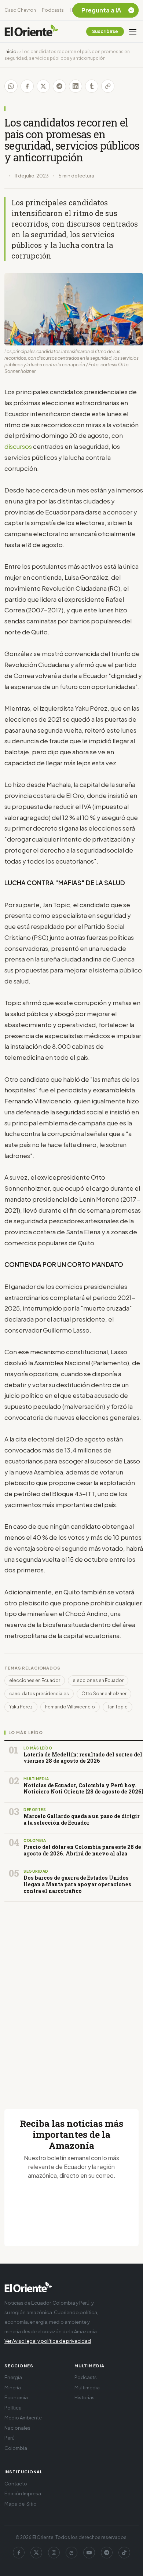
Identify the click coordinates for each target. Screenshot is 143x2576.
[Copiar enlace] (108, 86)
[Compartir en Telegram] (59, 86)
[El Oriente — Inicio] (32, 32)
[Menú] (133, 32)
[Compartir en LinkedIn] (76, 86)
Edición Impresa (23, 2493)
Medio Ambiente (23, 2418)
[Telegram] (107, 2553)
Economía (16, 2397)
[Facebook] (19, 2553)
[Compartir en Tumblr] (92, 86)
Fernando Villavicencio (70, 1707)
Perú (10, 2438)
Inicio (10, 52)
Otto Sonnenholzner (104, 1694)
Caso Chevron (20, 10)
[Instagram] (54, 2553)
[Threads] (71, 2553)
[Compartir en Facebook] (27, 86)
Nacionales (17, 2428)
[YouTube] (89, 2553)
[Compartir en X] (43, 86)
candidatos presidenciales (39, 1694)
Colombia (16, 2448)
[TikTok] (124, 2553)
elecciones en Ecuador (35, 1680)
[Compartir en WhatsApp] (11, 86)
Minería (13, 2388)
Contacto (16, 2484)
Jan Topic (118, 1707)
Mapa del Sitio (21, 2504)
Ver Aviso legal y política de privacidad (48, 2341)
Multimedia (87, 2388)
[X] (36, 2553)
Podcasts (53, 10)
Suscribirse (105, 31)
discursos (18, 446)
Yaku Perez (21, 1707)
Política (13, 2408)
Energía (13, 2377)
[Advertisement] (71, 1997)
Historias (85, 2397)
